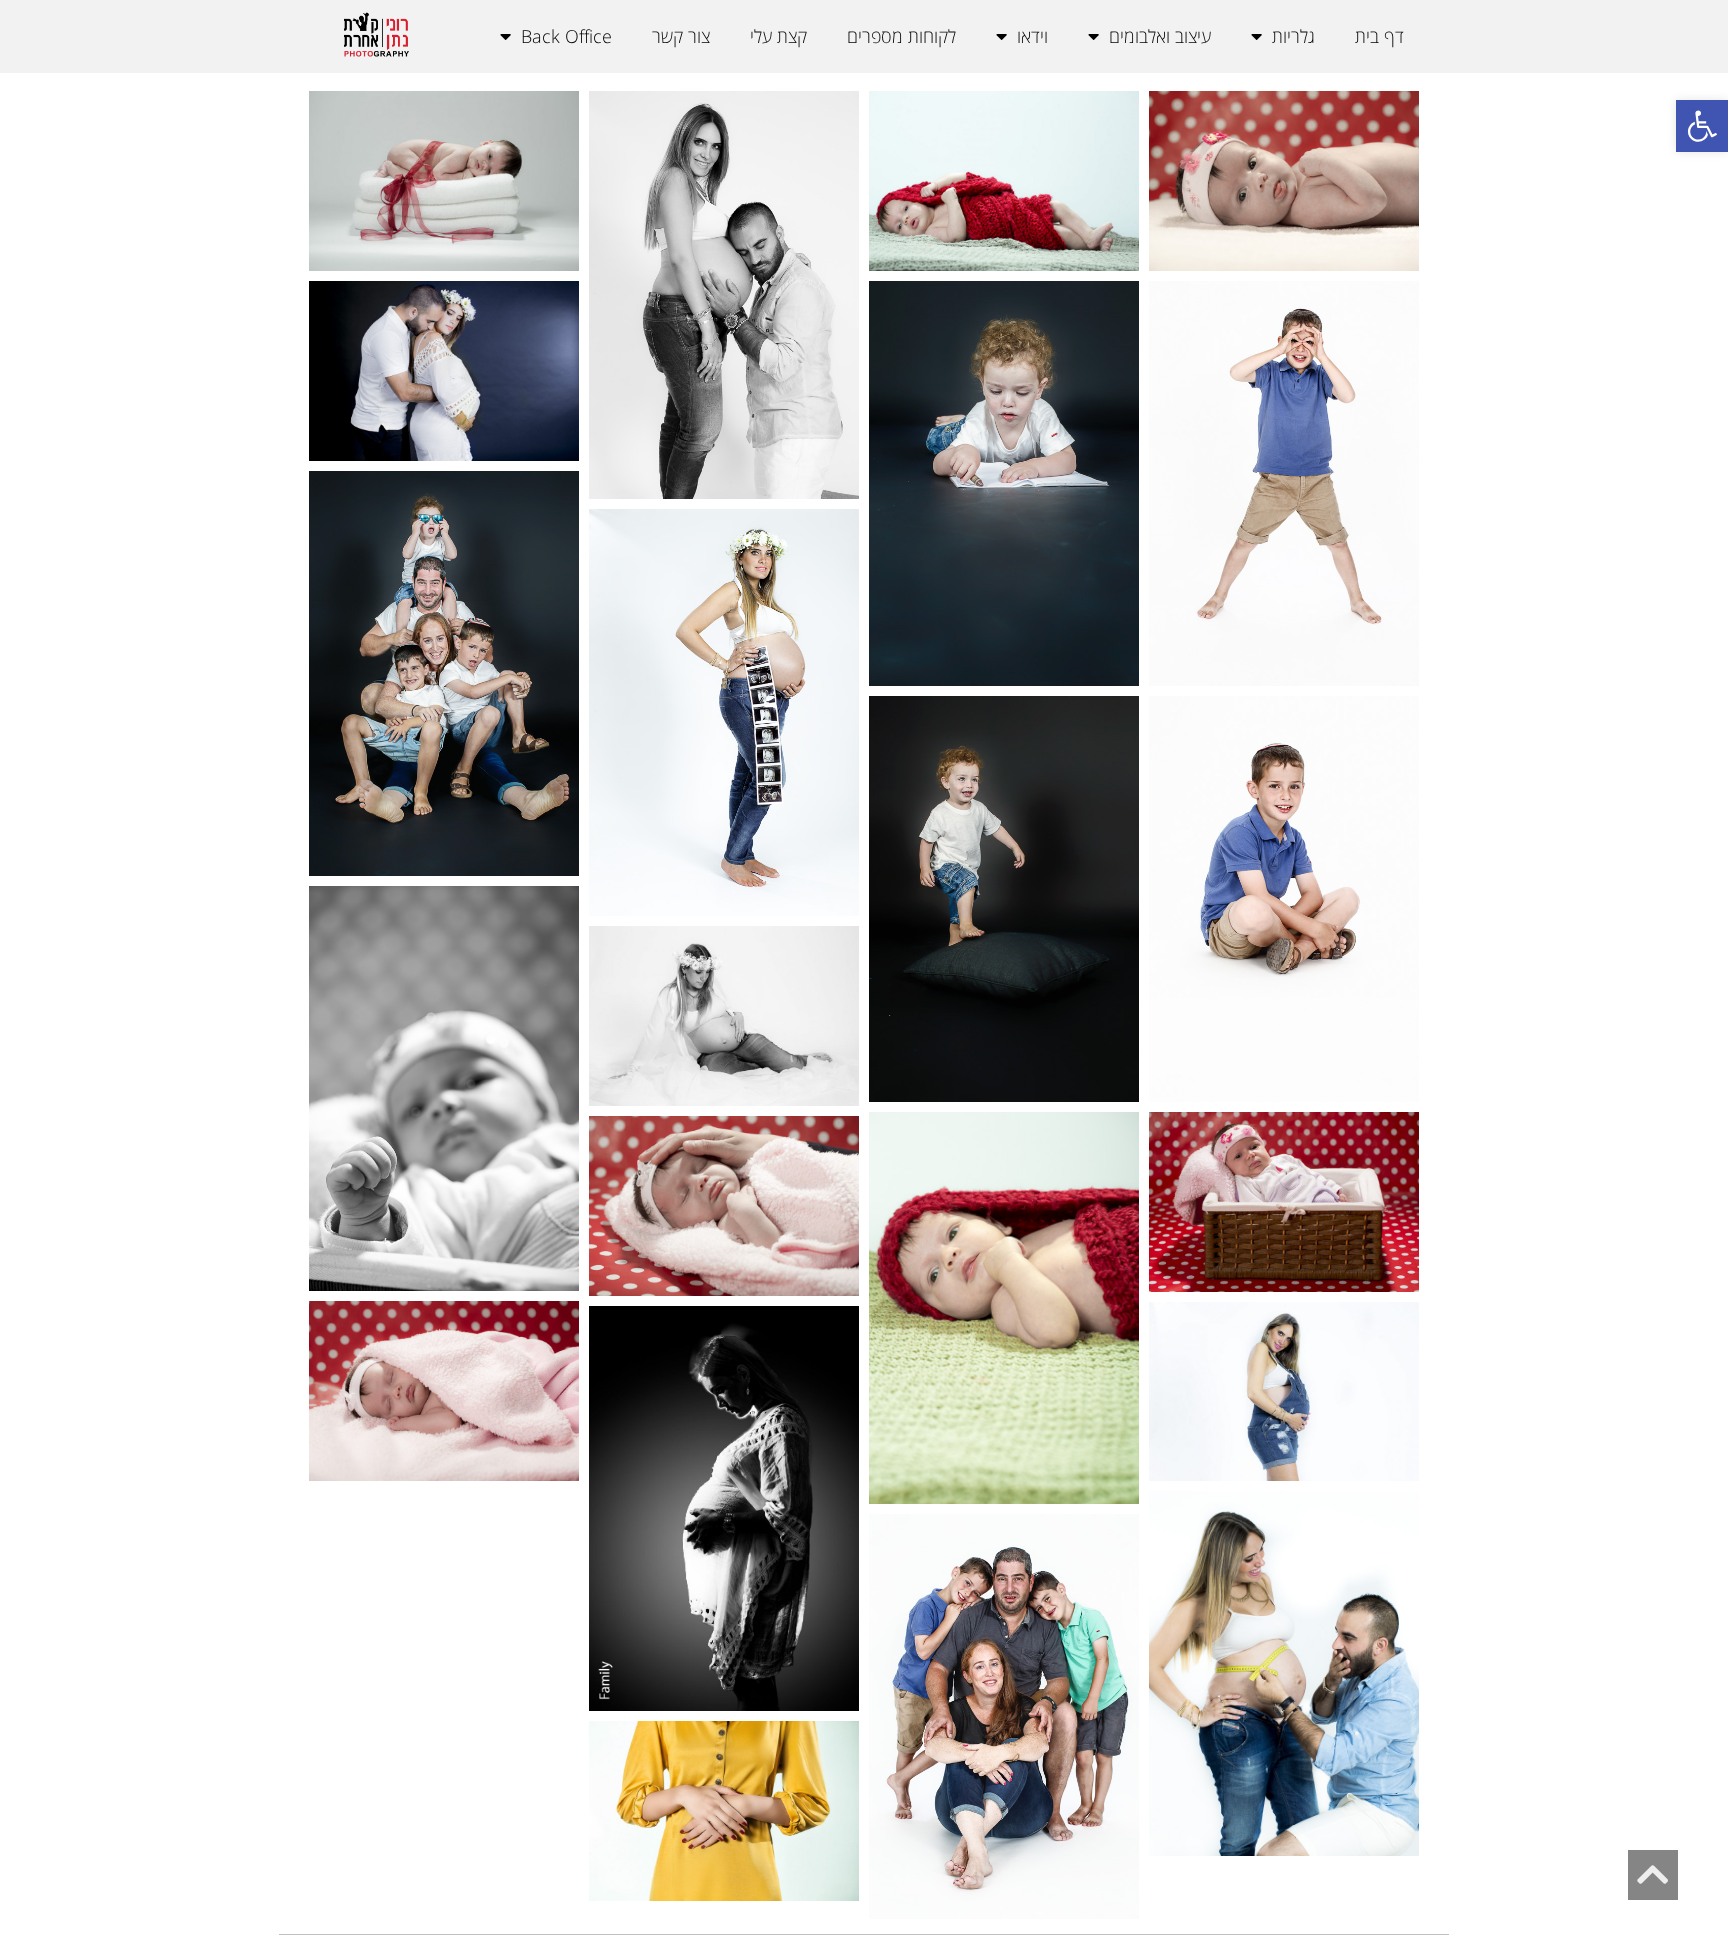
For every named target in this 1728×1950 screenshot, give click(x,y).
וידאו (1032, 36)
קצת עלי (778, 36)
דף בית (1379, 36)
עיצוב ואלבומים (1160, 36)
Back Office (566, 36)
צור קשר (681, 36)
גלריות (1293, 36)
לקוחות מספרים (901, 36)
